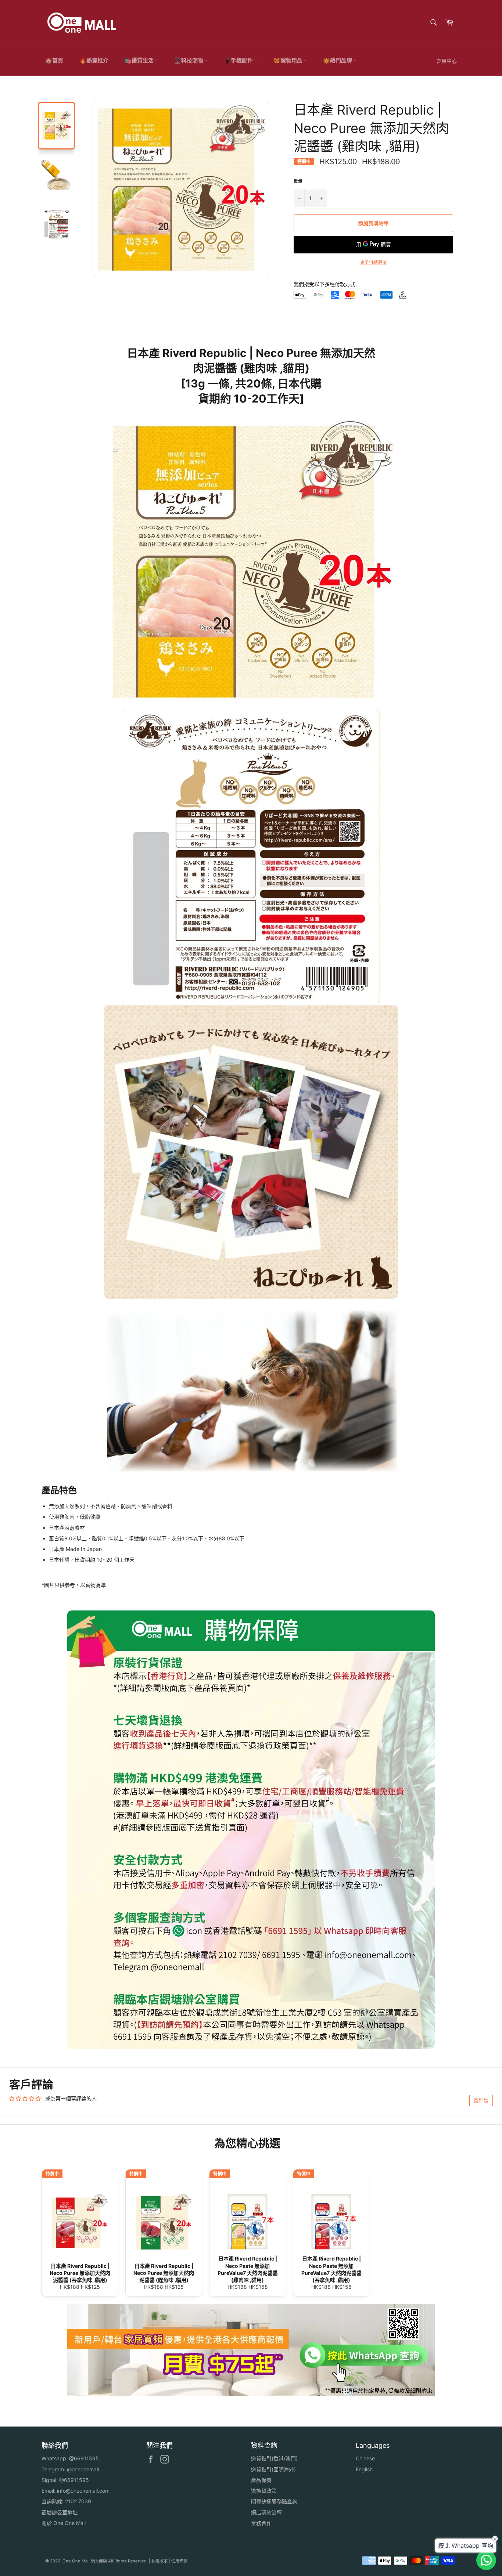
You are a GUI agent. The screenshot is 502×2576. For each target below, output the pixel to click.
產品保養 (261, 2480)
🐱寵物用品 (288, 60)
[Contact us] (486, 2560)
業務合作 (261, 2523)
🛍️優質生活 (140, 60)
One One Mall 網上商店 (85, 2561)
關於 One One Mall (64, 2523)
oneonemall (85, 2469)
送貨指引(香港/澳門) (274, 2458)
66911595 (86, 2458)
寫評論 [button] (481, 2101)
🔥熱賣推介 (94, 60)
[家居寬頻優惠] (251, 2394)
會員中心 (447, 61)
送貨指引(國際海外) (273, 2469)
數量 (298, 181)
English (364, 2469)
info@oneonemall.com (83, 2491)
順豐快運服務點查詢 (274, 2501)
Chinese (365, 2458)
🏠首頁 (54, 60)
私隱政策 (159, 2561)
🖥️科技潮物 (189, 60)
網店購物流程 (266, 2512)
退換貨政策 (264, 2491)
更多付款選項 (373, 262)
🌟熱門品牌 (338, 60)
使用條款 (179, 2561)
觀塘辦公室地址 (60, 2512)
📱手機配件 (239, 60)
